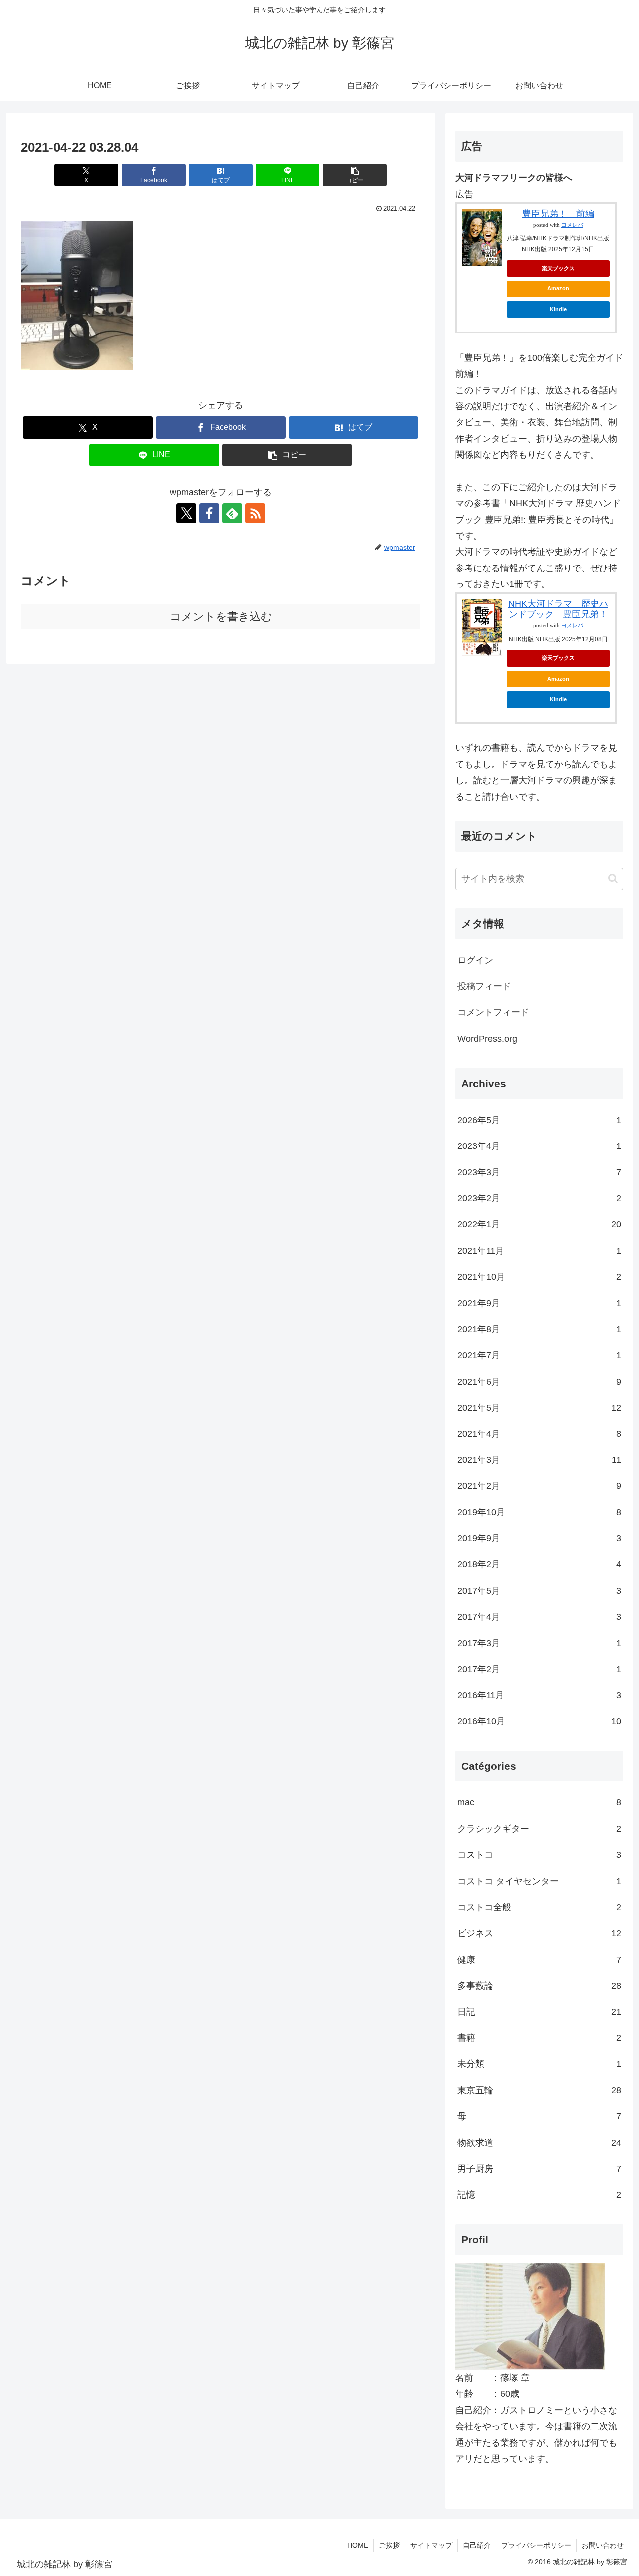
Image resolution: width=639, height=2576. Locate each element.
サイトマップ (431, 2545)
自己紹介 (477, 2545)
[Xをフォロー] (186, 513)
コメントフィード (493, 1012)
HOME (358, 2545)
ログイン (475, 960)
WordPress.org (487, 1039)
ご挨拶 (389, 2545)
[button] (355, 175)
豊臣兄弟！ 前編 (558, 214)
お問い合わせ (603, 2545)
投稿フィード (484, 986)
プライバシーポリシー (536, 2545)
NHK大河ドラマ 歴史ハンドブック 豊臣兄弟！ (558, 609)
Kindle (558, 309)
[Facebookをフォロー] (209, 513)
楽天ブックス (558, 268)
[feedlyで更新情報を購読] (232, 513)
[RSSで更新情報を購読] (255, 513)
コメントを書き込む (221, 617)
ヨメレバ (572, 225)
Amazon (558, 288)
